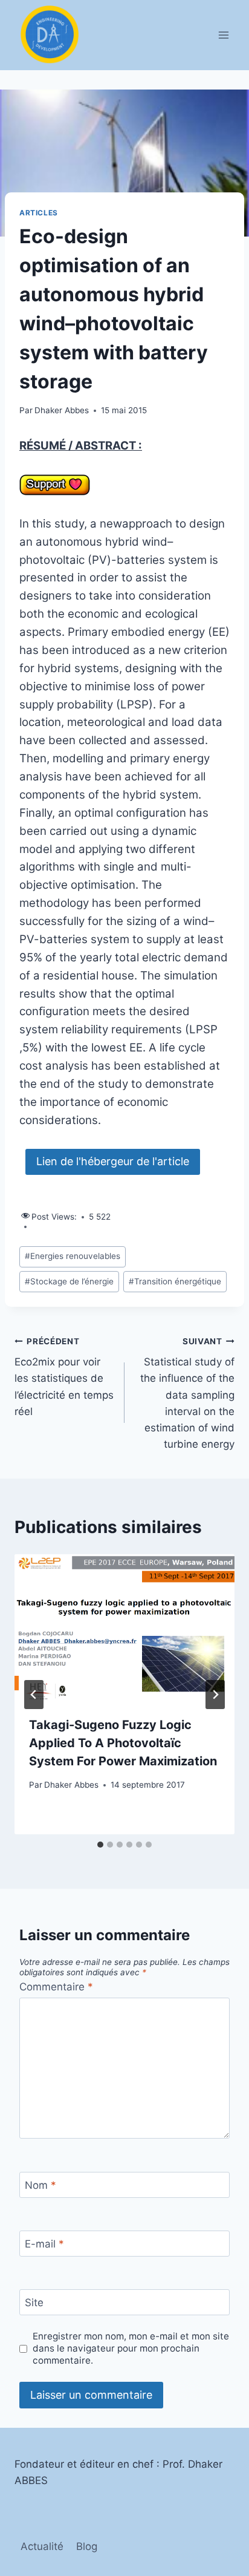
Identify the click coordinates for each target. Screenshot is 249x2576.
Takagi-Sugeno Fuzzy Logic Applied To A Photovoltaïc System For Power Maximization (123, 1743)
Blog (87, 2546)
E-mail (44, 2244)
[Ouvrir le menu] (223, 35)
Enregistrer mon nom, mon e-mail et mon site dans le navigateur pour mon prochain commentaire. (131, 2348)
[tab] (100, 1845)
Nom (40, 2185)
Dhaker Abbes (62, 410)
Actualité (42, 2546)
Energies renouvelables (73, 1256)
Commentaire (56, 1987)
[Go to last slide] (34, 1695)
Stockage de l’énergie (69, 1281)
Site (34, 2303)
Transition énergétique (175, 1281)
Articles (39, 213)
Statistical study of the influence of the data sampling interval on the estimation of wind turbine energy (187, 1394)
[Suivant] (215, 1695)
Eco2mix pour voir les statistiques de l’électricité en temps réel (64, 1377)
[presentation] (124, 1628)
